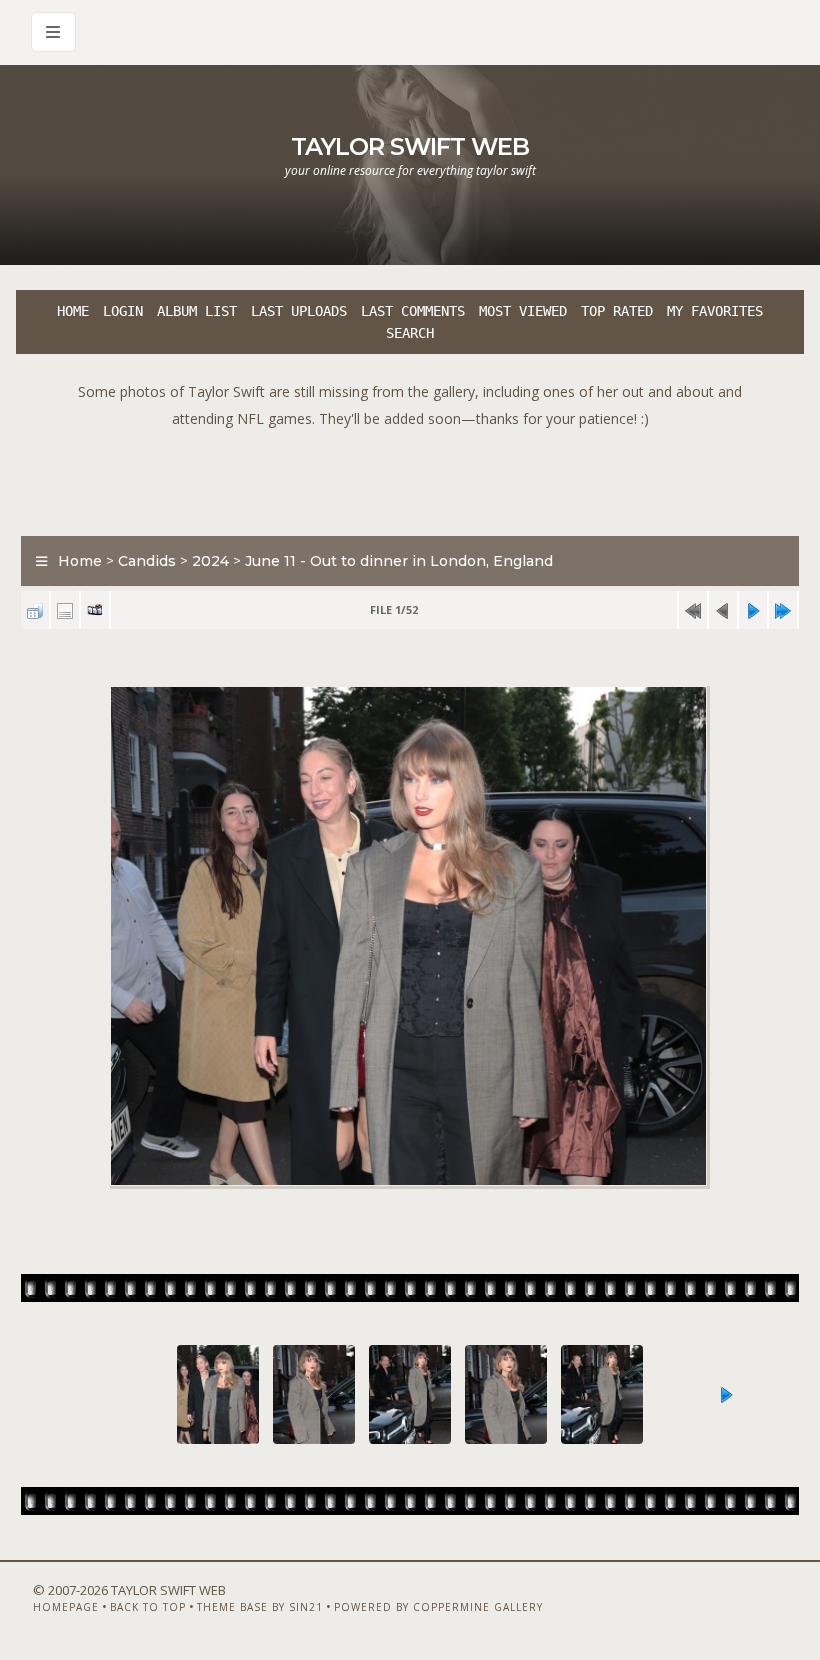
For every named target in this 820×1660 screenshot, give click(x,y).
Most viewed (523, 311)
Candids (147, 561)
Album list (197, 311)
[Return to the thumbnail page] (35, 610)
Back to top (148, 1607)
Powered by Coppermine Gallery (438, 1607)
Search (410, 333)
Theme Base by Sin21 (260, 1607)
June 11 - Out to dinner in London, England (399, 561)
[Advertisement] (410, 477)
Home (73, 311)
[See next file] (753, 610)
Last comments (413, 311)
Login (123, 311)
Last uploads (299, 311)
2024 (210, 561)
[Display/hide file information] (65, 610)
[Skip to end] (783, 610)
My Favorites (715, 311)
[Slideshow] (95, 610)
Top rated (617, 311)
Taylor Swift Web (410, 146)
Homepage (66, 1607)
